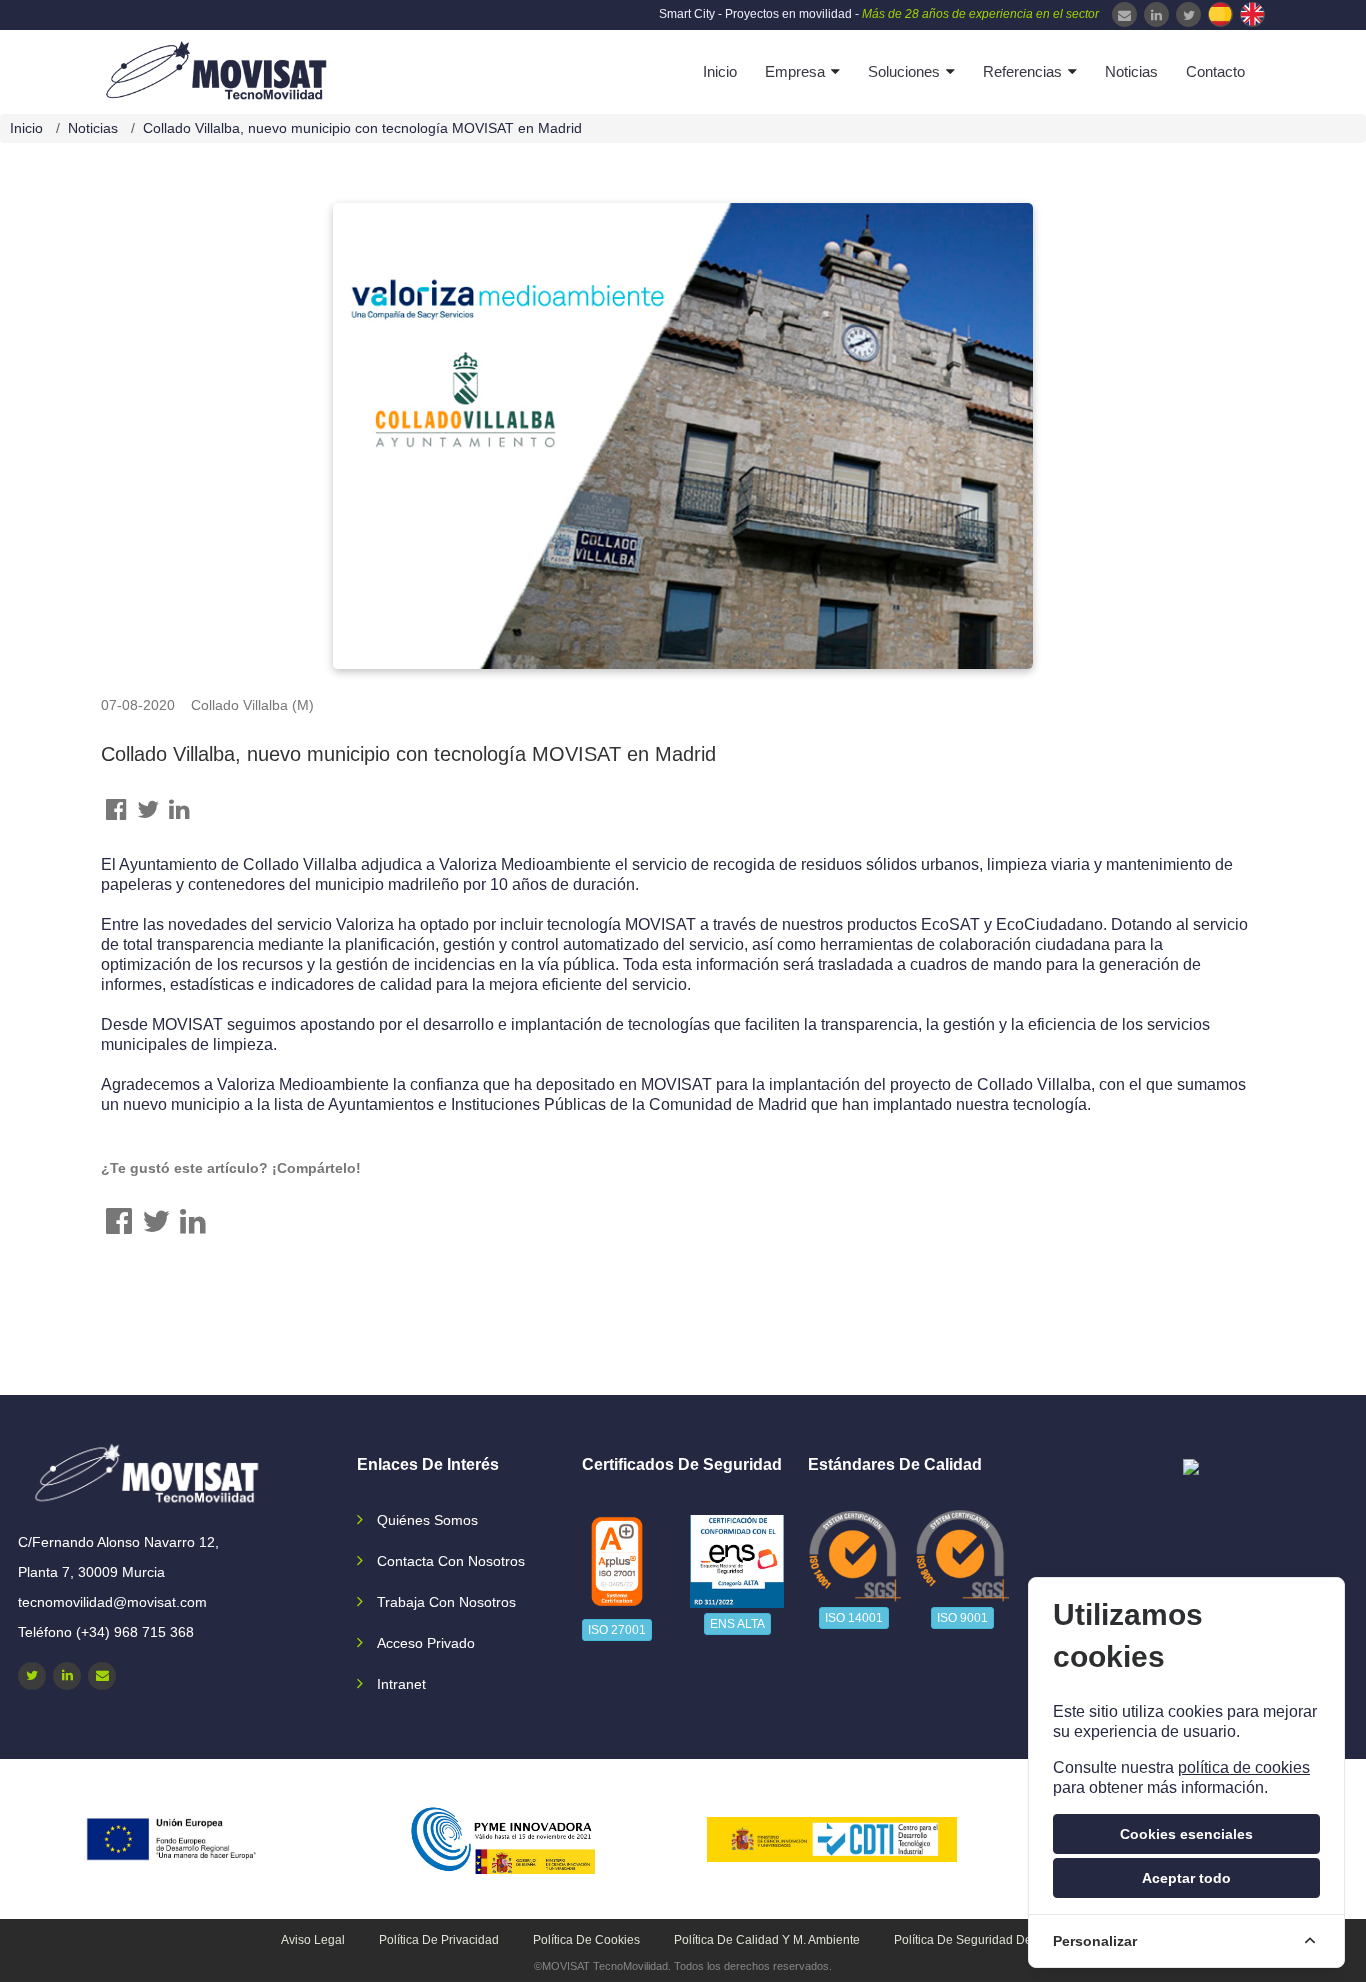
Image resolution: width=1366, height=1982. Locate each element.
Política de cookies (586, 1940)
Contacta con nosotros (451, 1561)
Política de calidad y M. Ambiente (767, 1940)
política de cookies (1244, 1767)
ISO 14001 (854, 1618)
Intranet (401, 1684)
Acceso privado (426, 1643)
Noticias (1131, 71)
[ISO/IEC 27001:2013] (617, 1561)
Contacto (1215, 71)
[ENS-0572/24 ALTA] (736, 1561)
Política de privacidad (439, 1940)
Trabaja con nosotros (446, 1602)
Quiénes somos (427, 1520)
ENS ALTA (737, 1624)
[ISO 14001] (854, 1555)
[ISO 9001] (962, 1555)
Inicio (720, 71)
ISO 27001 (617, 1630)
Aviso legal (313, 1940)
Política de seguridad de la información (1005, 1940)
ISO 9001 (962, 1618)
